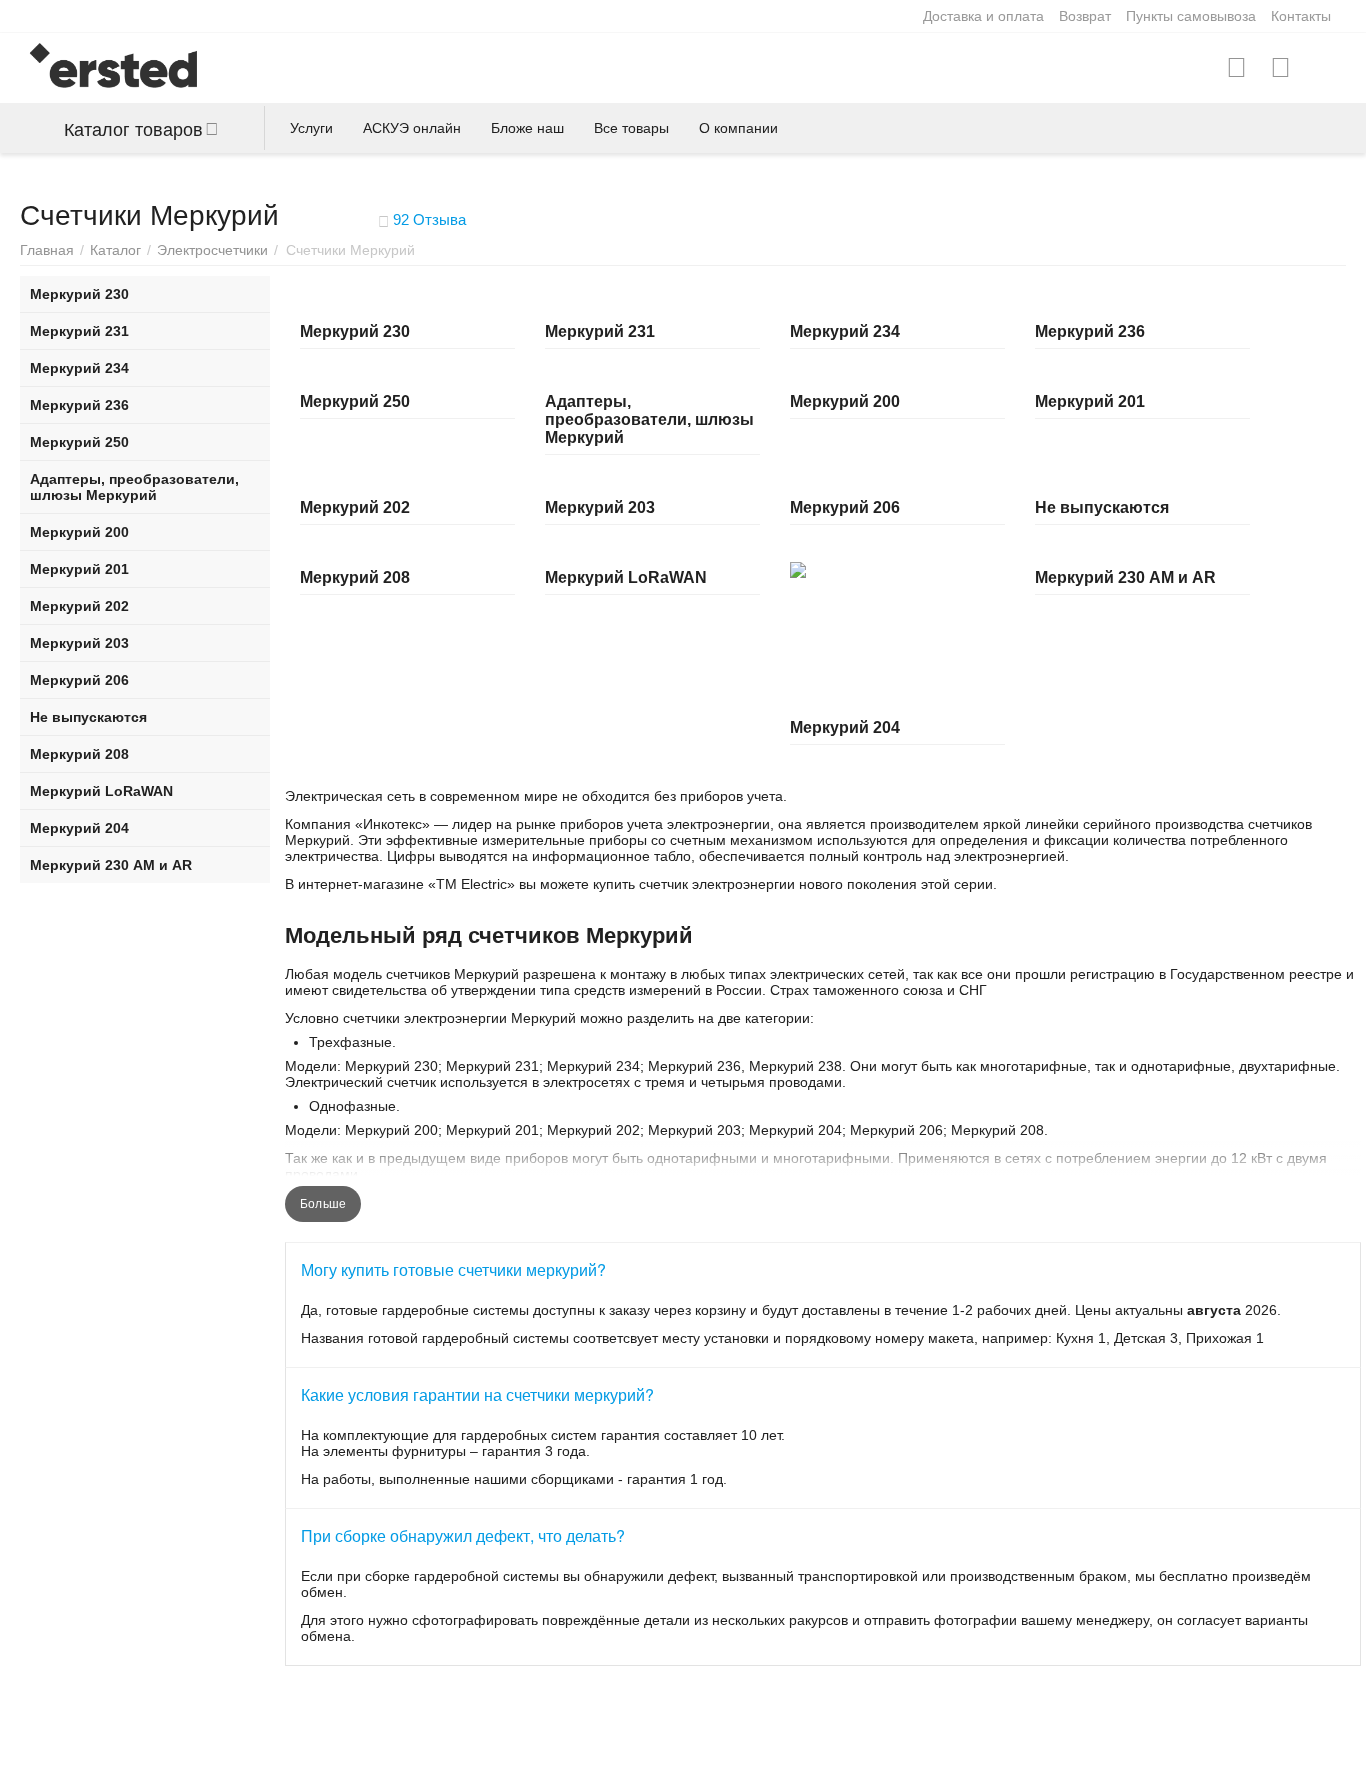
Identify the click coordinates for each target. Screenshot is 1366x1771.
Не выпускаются (1102, 507)
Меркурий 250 (355, 401)
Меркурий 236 (1090, 331)
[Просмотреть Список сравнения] (1236, 68)
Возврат (1085, 16)
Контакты (1301, 16)
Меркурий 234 (845, 331)
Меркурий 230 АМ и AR (1125, 577)
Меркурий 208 (355, 577)
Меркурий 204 (845, 727)
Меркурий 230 (355, 331)
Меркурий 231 (600, 331)
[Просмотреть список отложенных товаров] (1280, 68)
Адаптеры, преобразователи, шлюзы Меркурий (649, 419)
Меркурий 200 (845, 401)
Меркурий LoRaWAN (626, 577)
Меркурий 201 (1090, 401)
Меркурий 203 (600, 507)
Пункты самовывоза (1191, 16)
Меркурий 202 (355, 507)
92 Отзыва (427, 219)
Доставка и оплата (983, 16)
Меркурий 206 (845, 507)
